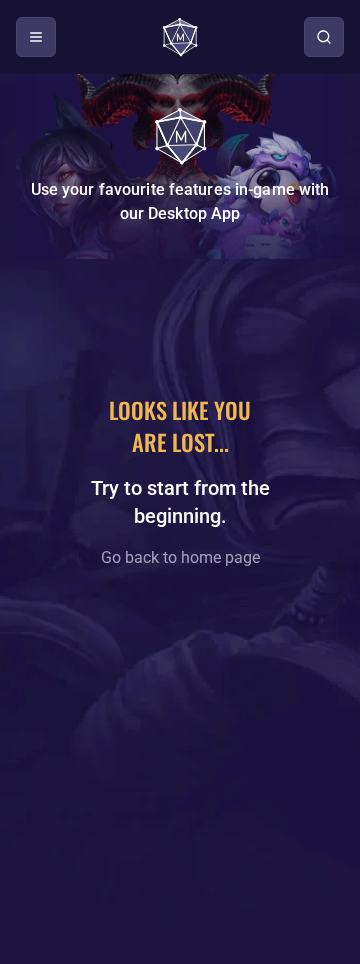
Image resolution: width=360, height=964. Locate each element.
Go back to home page (180, 557)
